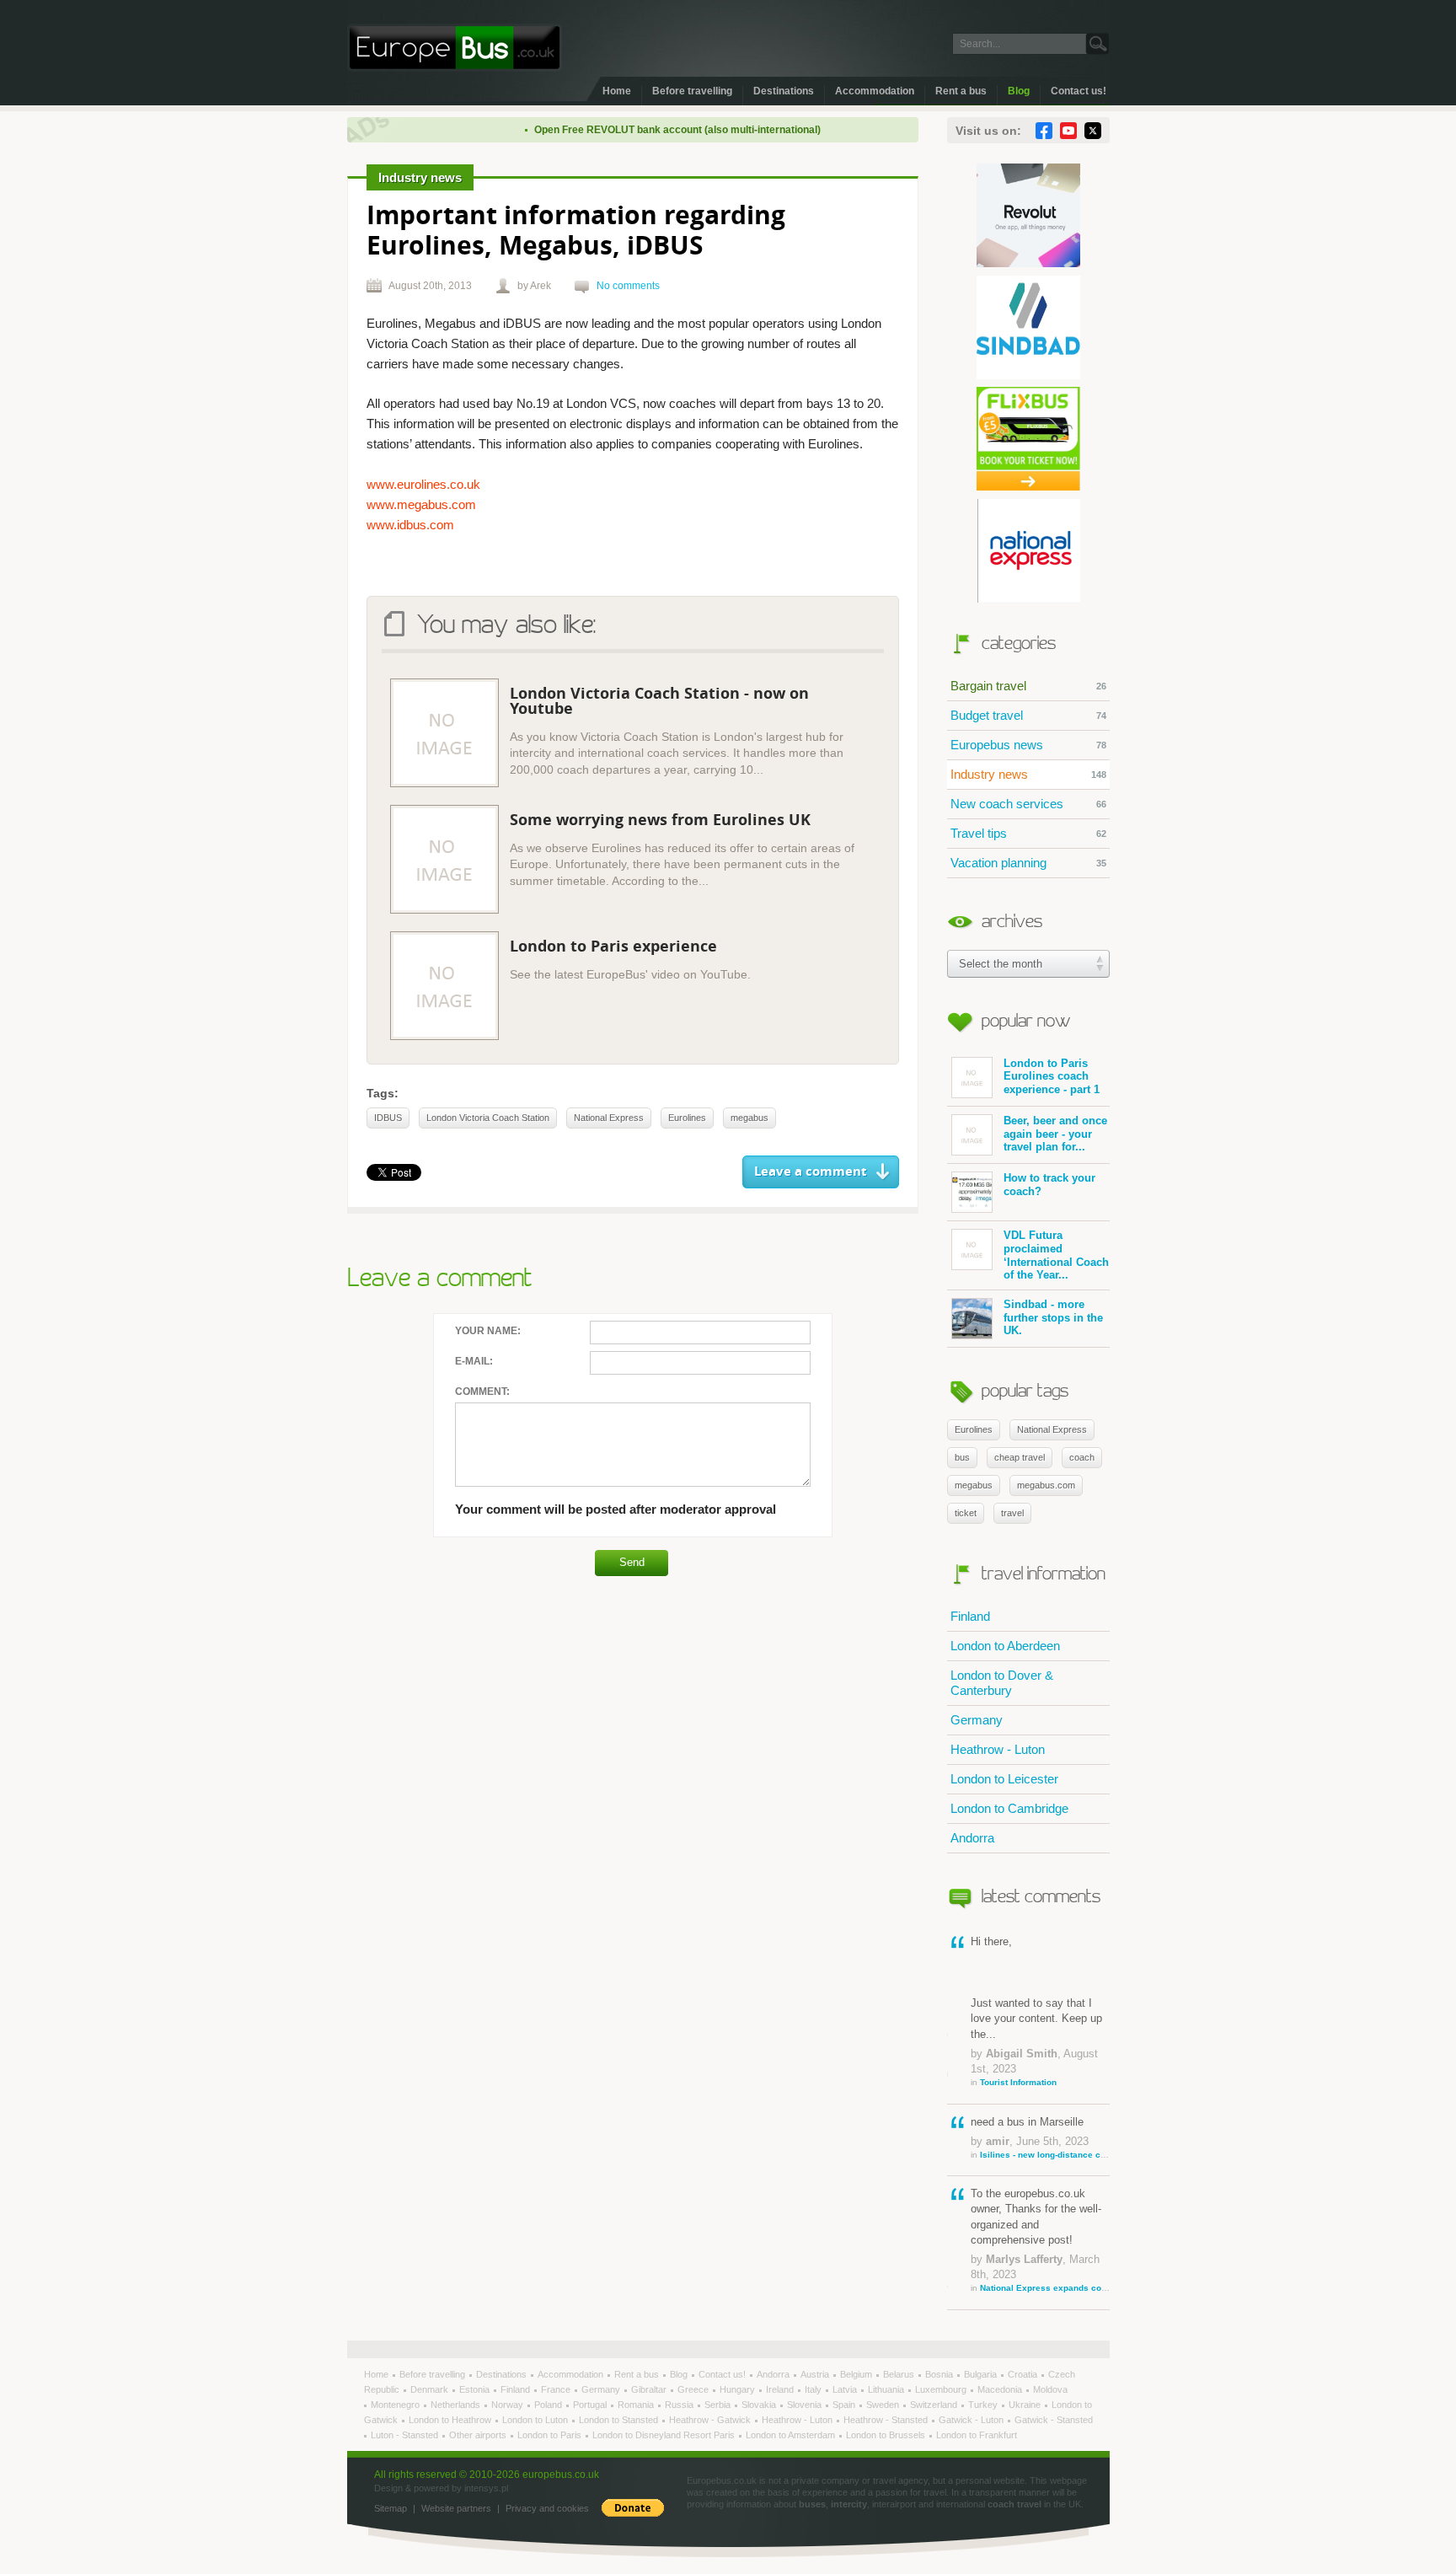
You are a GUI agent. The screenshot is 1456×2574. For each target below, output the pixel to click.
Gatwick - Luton (972, 2420)
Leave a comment (811, 1172)
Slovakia (760, 2405)
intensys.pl (486, 2488)
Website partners (456, 2508)
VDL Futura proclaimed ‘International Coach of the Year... (1056, 1255)
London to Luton (536, 2420)
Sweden (884, 2405)
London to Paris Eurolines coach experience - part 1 (1052, 1076)
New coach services (1028, 804)
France (557, 2389)
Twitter (1093, 131)
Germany (977, 1720)
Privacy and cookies (547, 2508)
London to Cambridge (1009, 1808)
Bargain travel (1028, 686)
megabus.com (1046, 1485)
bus (962, 1457)
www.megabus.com (421, 504)
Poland (549, 2405)
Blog (1019, 91)
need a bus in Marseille (1040, 2137)
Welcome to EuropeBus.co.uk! (455, 48)
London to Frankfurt (977, 2435)
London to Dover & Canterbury (1002, 1683)
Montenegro (396, 2405)
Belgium (857, 2374)
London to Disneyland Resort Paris (665, 2435)
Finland (970, 1616)
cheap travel (1020, 1457)
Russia (680, 2405)
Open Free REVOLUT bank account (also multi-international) (644, 130)
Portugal (591, 2405)
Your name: (488, 1331)
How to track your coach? (1049, 1185)
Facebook (1044, 131)
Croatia (1024, 2374)
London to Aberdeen (1005, 1646)
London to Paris (551, 2435)
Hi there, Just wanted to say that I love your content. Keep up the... (1036, 2011)
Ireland (781, 2389)
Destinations (784, 91)
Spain (845, 2405)
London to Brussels (887, 2435)
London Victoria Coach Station (488, 1118)
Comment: (482, 1392)
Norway (509, 2405)
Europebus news (1028, 745)
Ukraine (1026, 2405)
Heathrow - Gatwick (711, 2420)
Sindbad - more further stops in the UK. (1053, 1317)
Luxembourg (942, 2389)
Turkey (984, 2405)
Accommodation (875, 91)
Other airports (479, 2435)
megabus (974, 1485)
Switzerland (935, 2405)
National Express (1052, 1429)
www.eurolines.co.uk (423, 484)
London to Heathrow (451, 2420)
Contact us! (1079, 91)
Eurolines (974, 1429)
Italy (814, 2389)
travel (1012, 1513)
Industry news (1028, 774)
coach (1082, 1457)
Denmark (431, 2389)
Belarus (900, 2374)
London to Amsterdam (792, 2435)
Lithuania (887, 2389)
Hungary (739, 2389)
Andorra (972, 1838)
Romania (637, 2405)
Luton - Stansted (406, 2435)
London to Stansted (620, 2420)
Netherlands (457, 2405)
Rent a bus (961, 91)
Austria (816, 2374)
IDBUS (388, 1118)
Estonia (476, 2389)
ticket (966, 1513)
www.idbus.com (410, 525)
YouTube (1068, 131)
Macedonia (1001, 2389)
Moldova (1050, 2389)
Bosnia (940, 2374)
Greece (694, 2389)
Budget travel (1028, 715)
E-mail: (474, 1361)
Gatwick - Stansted (1054, 2420)
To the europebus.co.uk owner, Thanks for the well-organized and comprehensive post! (1040, 2240)
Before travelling (692, 91)
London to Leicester (1004, 1779)
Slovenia (806, 2405)
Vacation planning (1028, 863)
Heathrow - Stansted (887, 2420)
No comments (628, 286)
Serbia (719, 2405)
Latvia (846, 2389)
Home (617, 91)
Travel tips (1028, 833)
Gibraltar (650, 2389)
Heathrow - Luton (998, 1749)
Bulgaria (982, 2374)
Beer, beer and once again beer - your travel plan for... (1055, 1134)
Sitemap (391, 2508)
